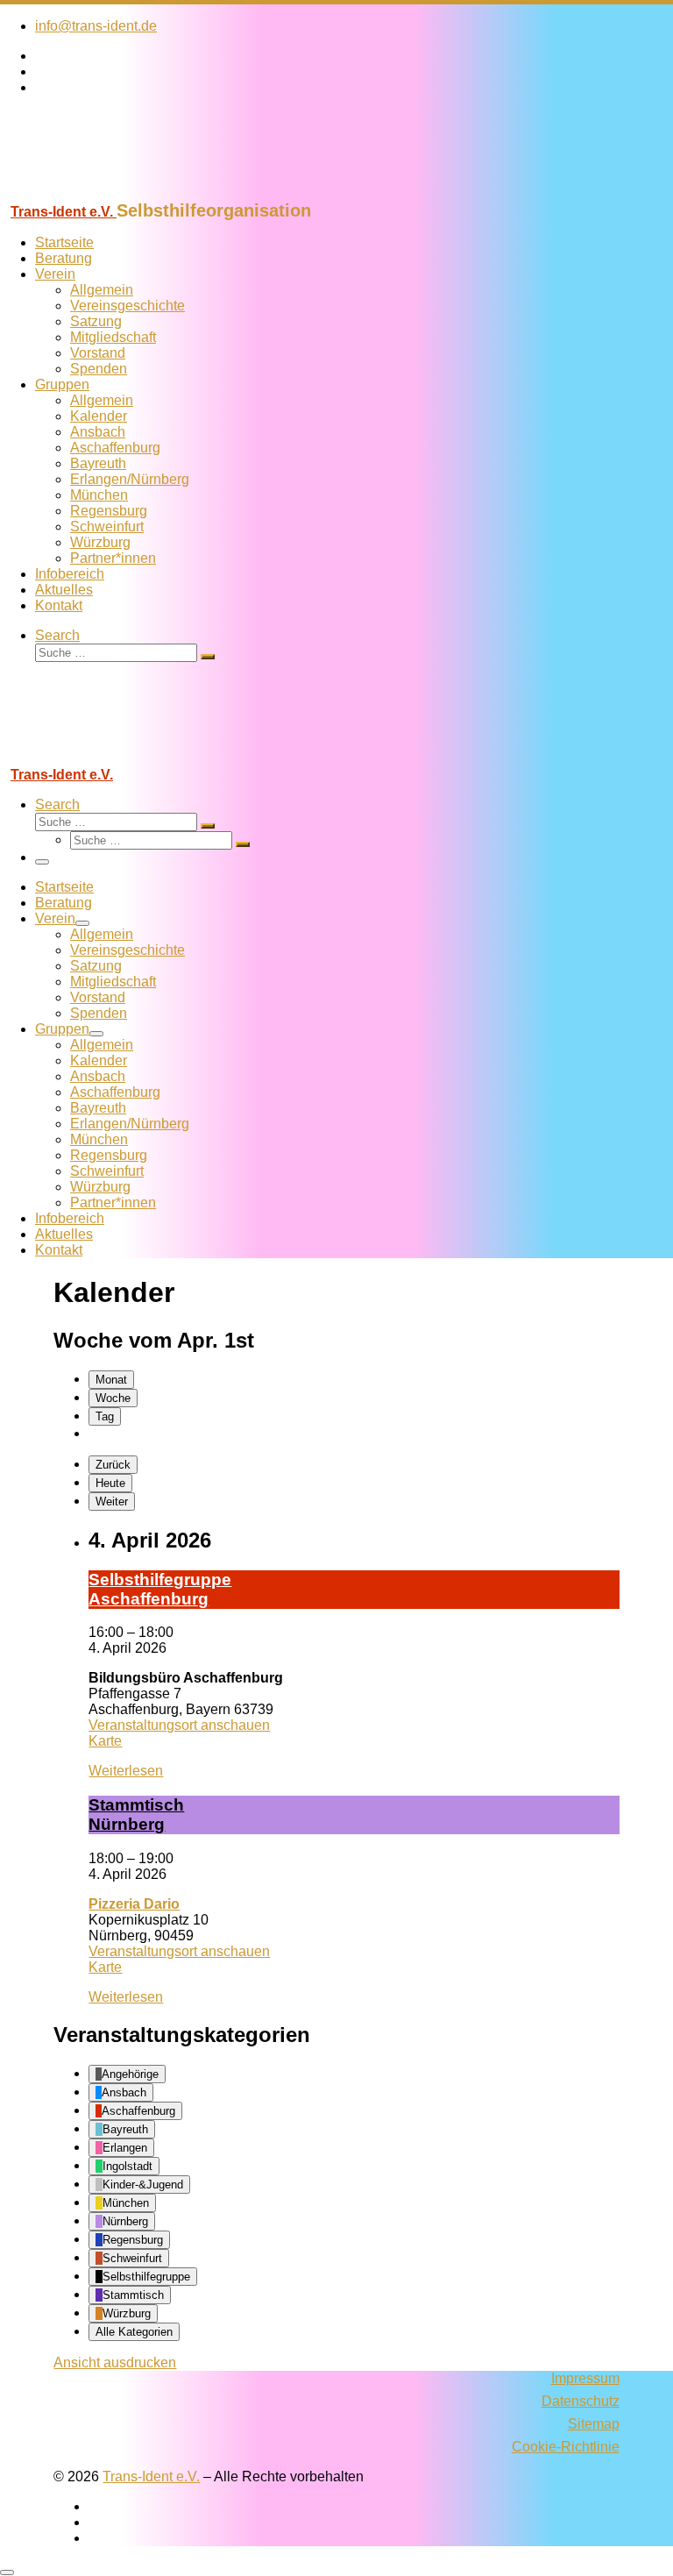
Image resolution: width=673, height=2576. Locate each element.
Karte (105, 1741)
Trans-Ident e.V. (151, 2476)
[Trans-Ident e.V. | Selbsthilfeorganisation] (110, 192)
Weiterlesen (126, 1771)
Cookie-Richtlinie (566, 2447)
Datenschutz (581, 2401)
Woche (113, 1398)
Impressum (585, 2378)
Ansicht (115, 2363)
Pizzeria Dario (134, 1904)
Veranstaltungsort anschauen (179, 1725)
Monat (111, 1380)
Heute (110, 1483)
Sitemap (594, 2424)
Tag (105, 1416)
